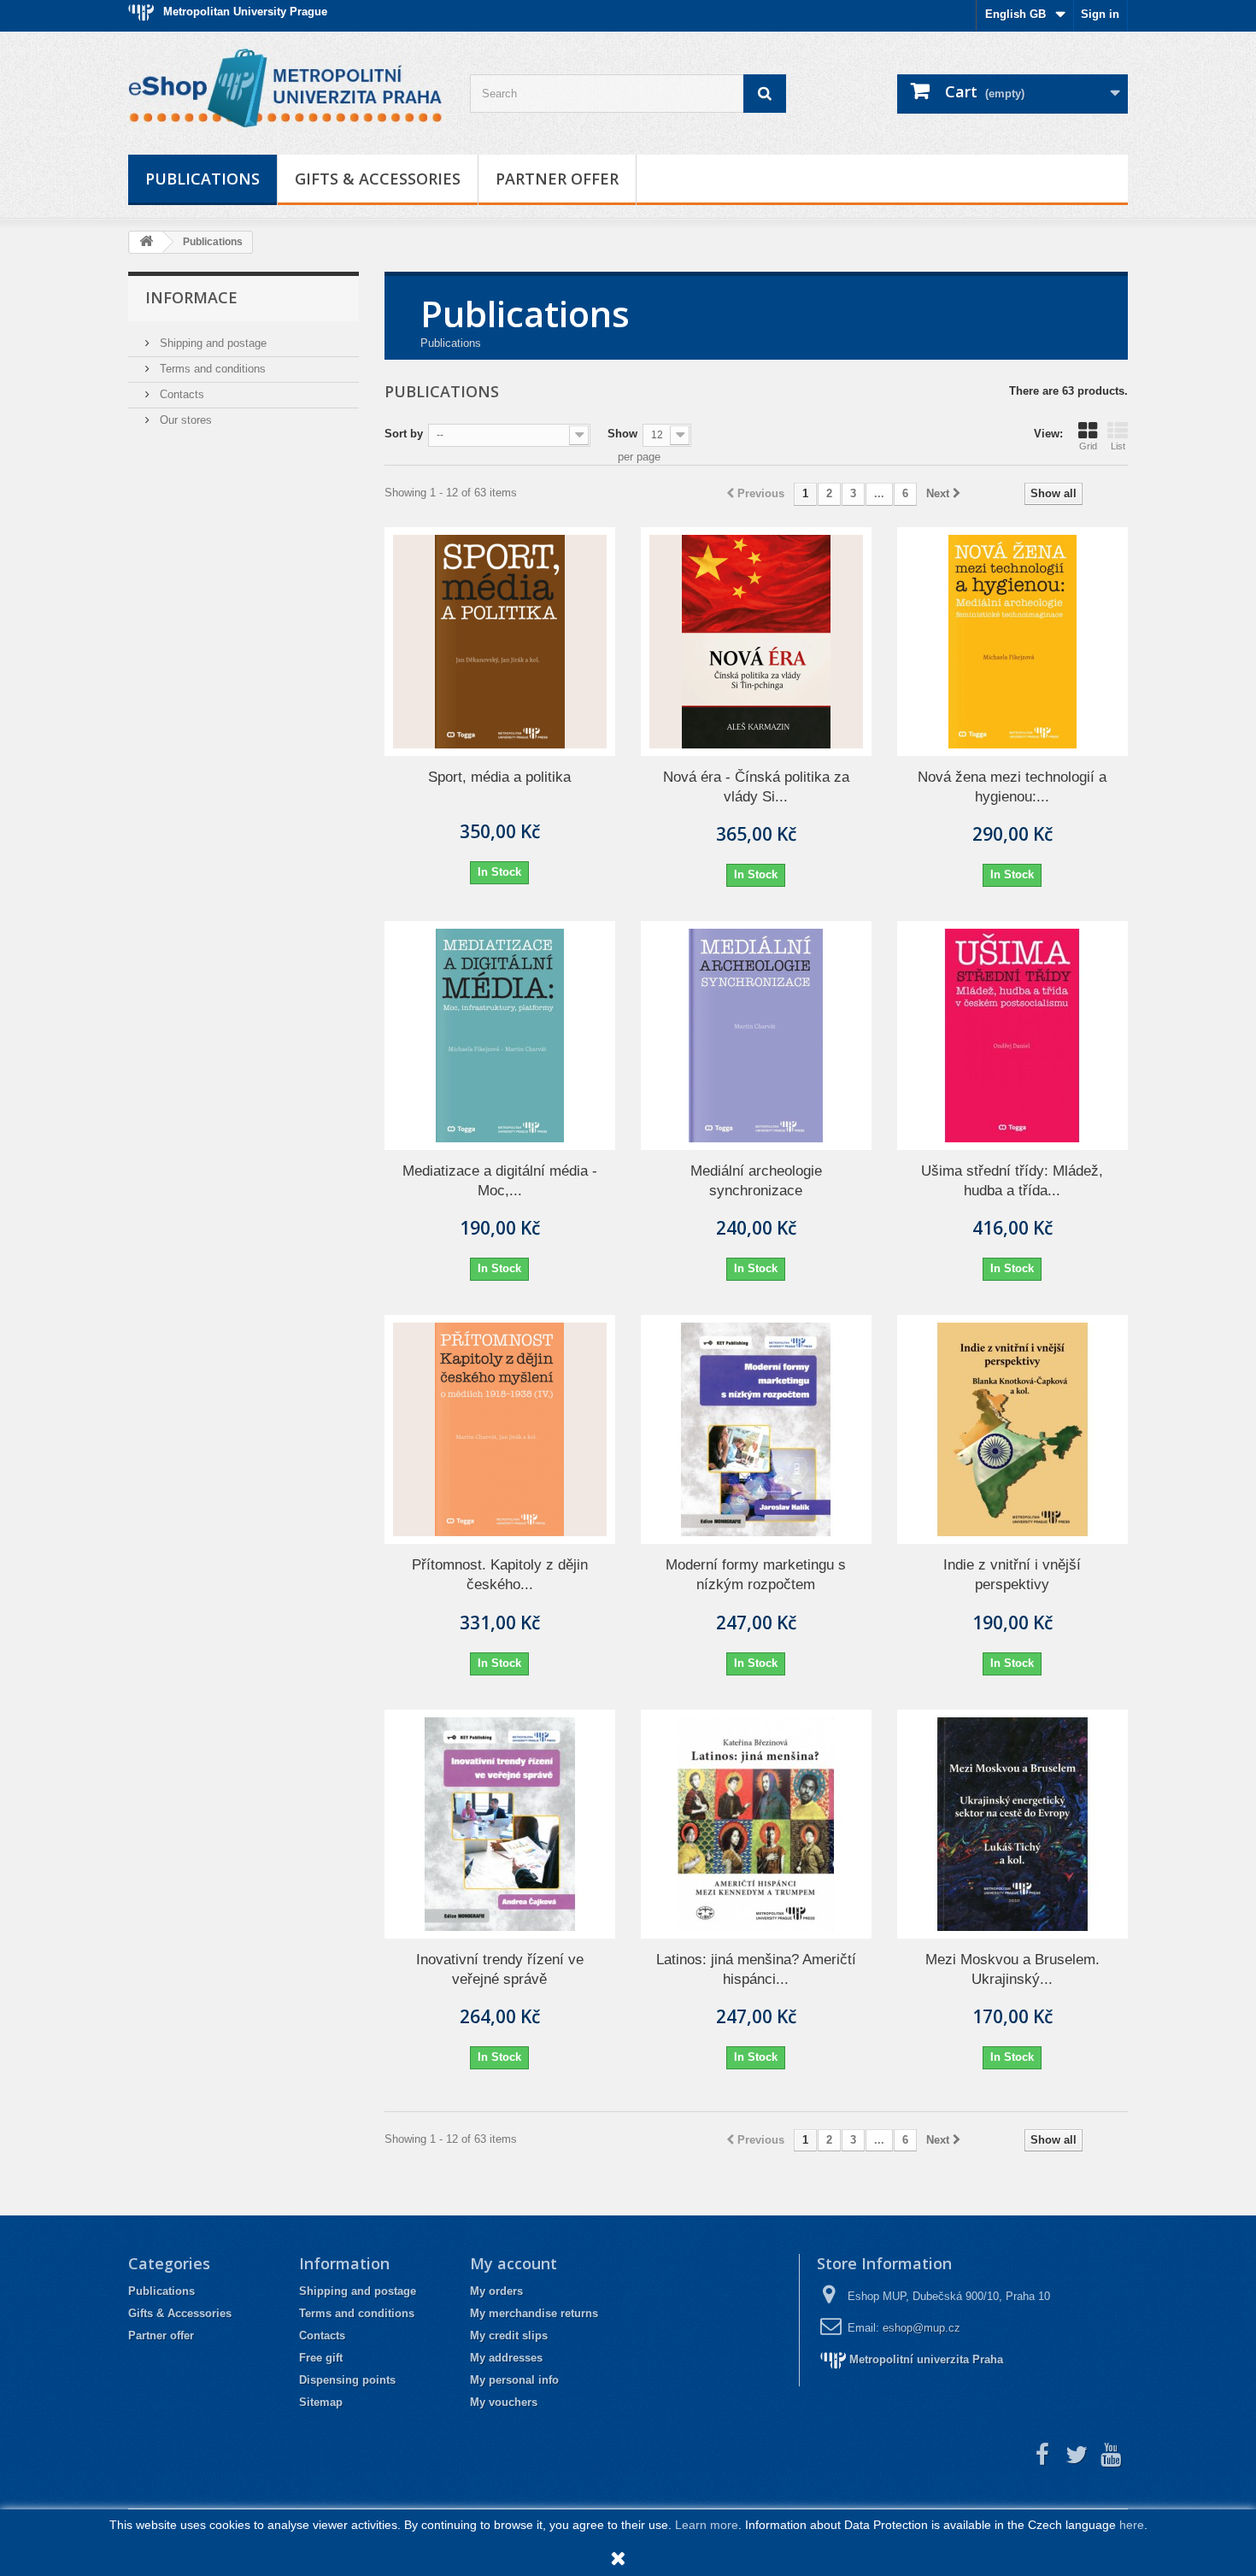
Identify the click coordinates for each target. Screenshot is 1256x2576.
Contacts (180, 394)
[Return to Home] (146, 242)
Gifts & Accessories (378, 179)
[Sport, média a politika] (500, 642)
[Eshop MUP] (286, 89)
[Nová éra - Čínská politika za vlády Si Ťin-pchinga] (756, 642)
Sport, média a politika (499, 777)
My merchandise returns (534, 2313)
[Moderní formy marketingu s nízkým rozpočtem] (756, 1429)
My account (514, 2263)
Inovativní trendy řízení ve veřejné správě (500, 1969)
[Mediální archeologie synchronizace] (756, 1036)
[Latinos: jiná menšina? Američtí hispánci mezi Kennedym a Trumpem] (756, 1824)
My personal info (514, 2380)
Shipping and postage (211, 343)
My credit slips (509, 2335)
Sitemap (321, 2402)
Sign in (1100, 14)
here (1132, 2525)
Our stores (184, 420)
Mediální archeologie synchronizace (756, 1181)
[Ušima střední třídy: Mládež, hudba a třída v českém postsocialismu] (1012, 1036)
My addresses (506, 2358)
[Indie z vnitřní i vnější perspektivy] (1012, 1429)
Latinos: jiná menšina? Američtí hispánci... (756, 1969)
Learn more (707, 2525)
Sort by (404, 434)
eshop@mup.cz (921, 2328)
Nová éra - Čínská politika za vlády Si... (756, 787)
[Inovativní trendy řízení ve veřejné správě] (500, 1824)
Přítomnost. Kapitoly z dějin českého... (500, 1575)
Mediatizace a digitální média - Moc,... (500, 1181)
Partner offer (557, 179)
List (1118, 446)
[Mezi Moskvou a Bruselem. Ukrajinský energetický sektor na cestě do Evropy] (1012, 1824)
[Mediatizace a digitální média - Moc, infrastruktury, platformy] (500, 1036)
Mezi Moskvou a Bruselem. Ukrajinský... (1012, 1969)
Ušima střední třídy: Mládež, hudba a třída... (1012, 1181)
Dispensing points (347, 2380)
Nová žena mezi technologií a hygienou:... (1012, 787)
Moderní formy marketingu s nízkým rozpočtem (756, 1575)
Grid (1088, 446)
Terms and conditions (211, 369)
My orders (496, 2291)
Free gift (321, 2358)
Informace (191, 297)
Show (622, 434)
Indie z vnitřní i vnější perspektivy (1012, 1575)
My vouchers (504, 2402)
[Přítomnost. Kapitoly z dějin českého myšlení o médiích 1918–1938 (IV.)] (500, 1429)
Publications (202, 179)
